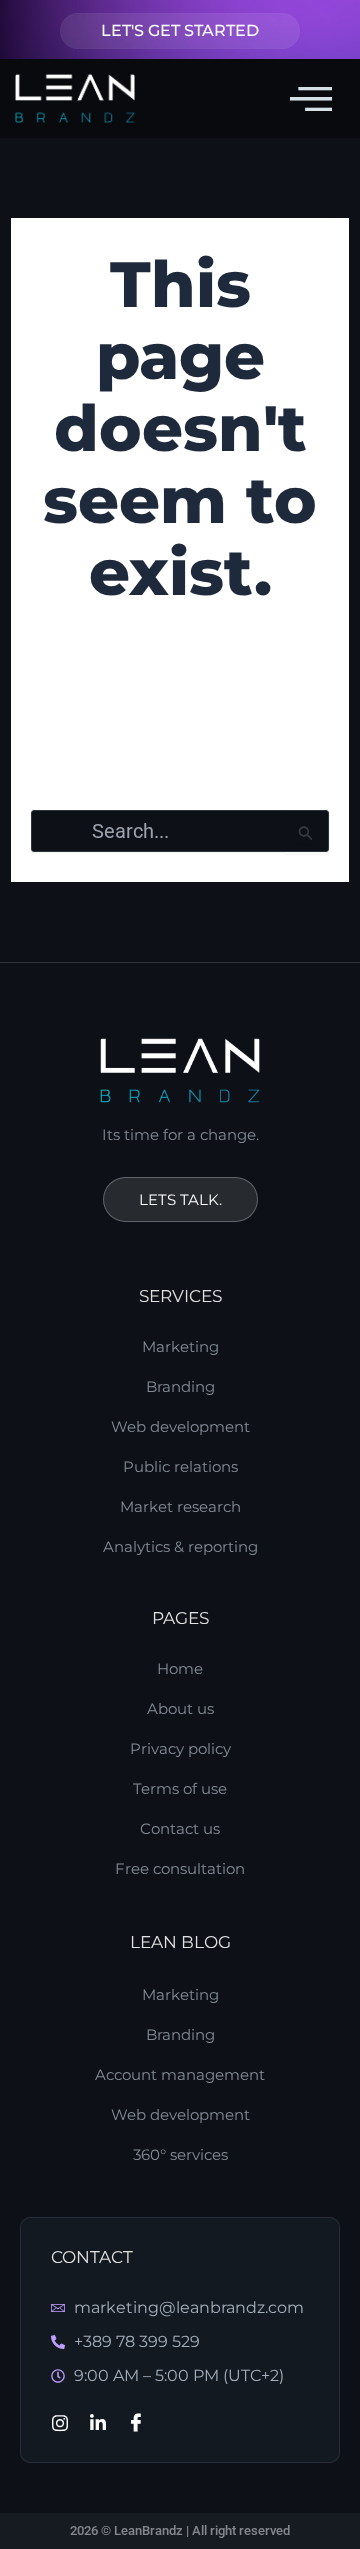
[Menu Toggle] (311, 98)
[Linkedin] (98, 2422)
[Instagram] (60, 2422)
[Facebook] (136, 2422)
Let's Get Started (180, 30)
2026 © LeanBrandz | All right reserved (180, 2530)
